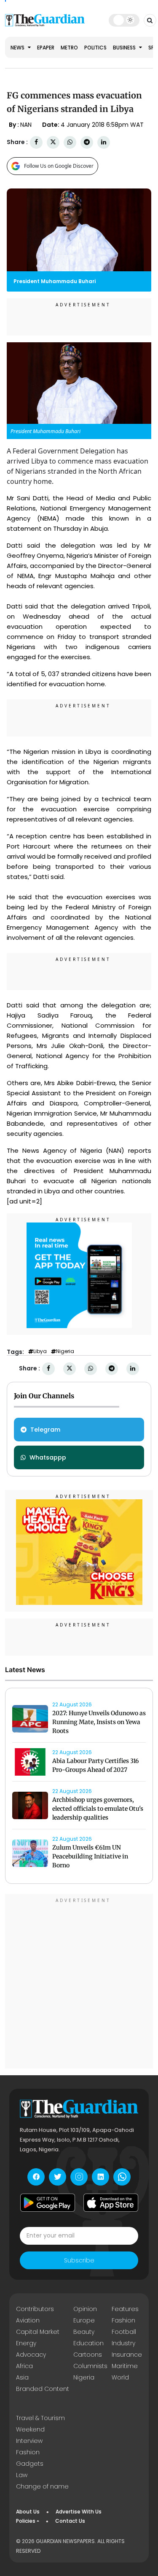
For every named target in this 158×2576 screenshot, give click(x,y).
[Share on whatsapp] (70, 142)
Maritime (125, 2366)
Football (124, 2332)
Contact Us (70, 2521)
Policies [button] (26, 2521)
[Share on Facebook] (36, 142)
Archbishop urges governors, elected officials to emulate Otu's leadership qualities (98, 1809)
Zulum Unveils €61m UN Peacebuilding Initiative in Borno (90, 1856)
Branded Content (43, 2389)
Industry (123, 2343)
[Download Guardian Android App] (48, 2203)
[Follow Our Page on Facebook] (36, 2177)
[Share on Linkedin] (104, 142)
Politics (95, 48)
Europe (84, 2320)
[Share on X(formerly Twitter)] (53, 142)
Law (22, 2475)
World (120, 2377)
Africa (24, 2366)
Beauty (84, 2332)
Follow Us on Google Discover (59, 166)
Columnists (90, 2366)
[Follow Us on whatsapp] (122, 2177)
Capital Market (38, 2332)
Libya (40, 1351)
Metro (69, 48)
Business (125, 48)
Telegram (45, 1430)
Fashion (123, 2320)
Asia (22, 2377)
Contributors (35, 2309)
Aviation (28, 2320)
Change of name (42, 2486)
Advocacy (31, 2355)
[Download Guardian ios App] (111, 2203)
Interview (29, 2441)
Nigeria (65, 1351)
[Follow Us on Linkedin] (100, 2177)
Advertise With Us (79, 2512)
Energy (26, 2343)
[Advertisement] (79, 1982)
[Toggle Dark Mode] (124, 20)
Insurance (127, 2355)
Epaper (46, 48)
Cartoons (88, 2355)
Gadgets (30, 2464)
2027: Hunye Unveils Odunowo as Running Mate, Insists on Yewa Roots (99, 1722)
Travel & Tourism (40, 2418)
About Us (28, 2512)
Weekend (30, 2429)
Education (88, 2343)
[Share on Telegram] (87, 142)
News (18, 48)
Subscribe (79, 2260)
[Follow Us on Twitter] (58, 2177)
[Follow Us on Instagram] (79, 2177)
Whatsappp (48, 1457)
